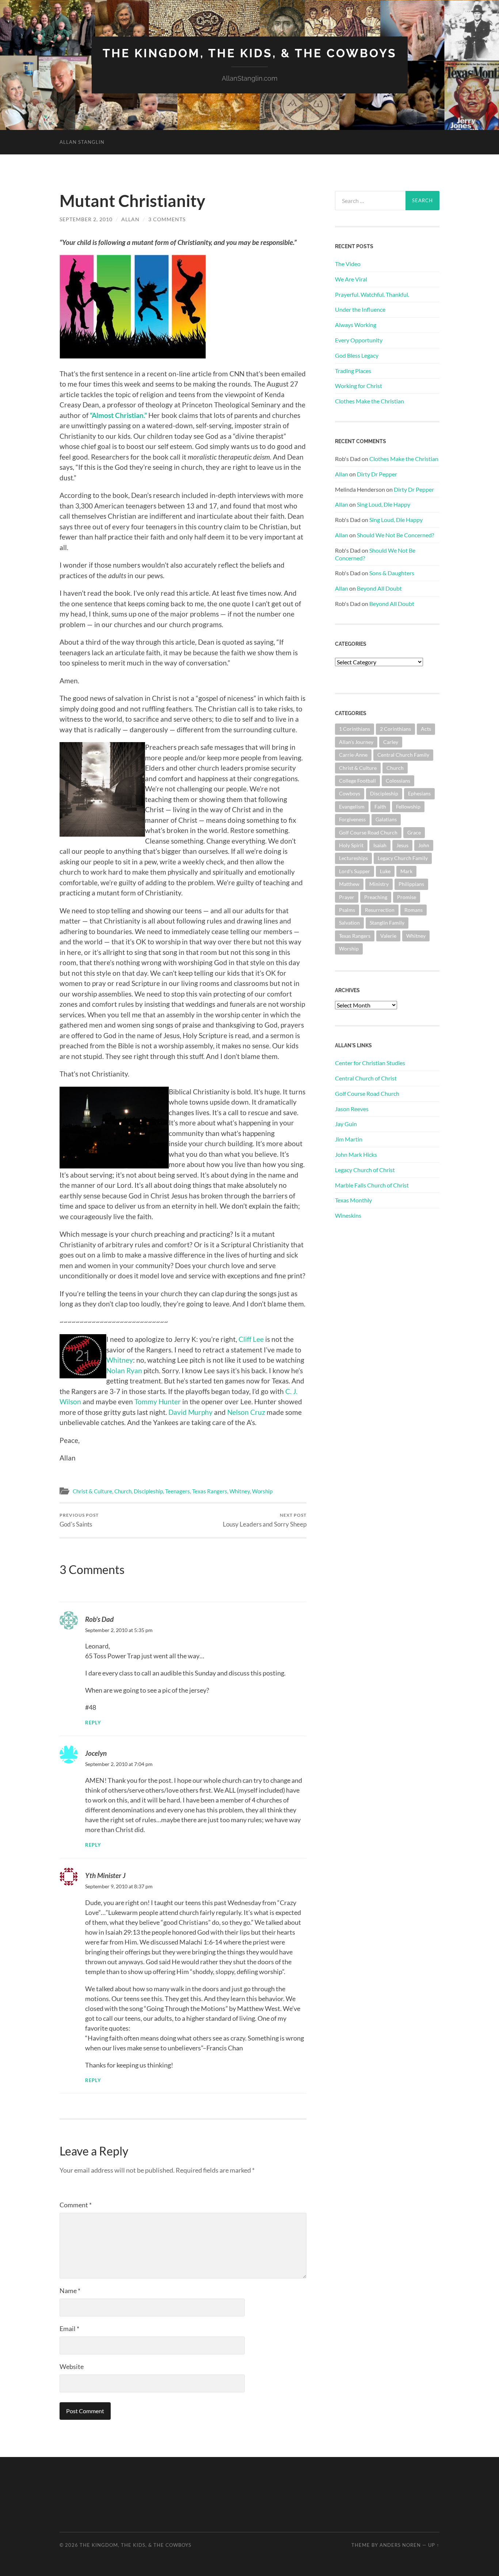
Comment (76, 2205)
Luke (385, 871)
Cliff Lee (251, 1339)
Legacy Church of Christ (365, 1170)
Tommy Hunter (158, 1402)
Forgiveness (352, 819)
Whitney (120, 1360)
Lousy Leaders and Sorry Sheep (265, 1520)
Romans (414, 910)
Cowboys (350, 793)
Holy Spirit (351, 845)
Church (123, 1491)
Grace (414, 832)
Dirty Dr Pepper (377, 474)
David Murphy (191, 1412)
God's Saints (79, 1520)
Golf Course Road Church (368, 832)
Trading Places (353, 371)
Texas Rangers (210, 1491)
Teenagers (178, 1491)
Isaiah (380, 845)
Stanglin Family (387, 923)
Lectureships (353, 858)
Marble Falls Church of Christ (372, 1185)
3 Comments (167, 219)
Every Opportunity (359, 340)
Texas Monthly (353, 1200)
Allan (130, 219)
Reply (93, 1723)
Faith (380, 807)
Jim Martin (349, 1139)
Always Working (356, 325)
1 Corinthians (355, 729)
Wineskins (348, 1215)
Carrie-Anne (353, 755)
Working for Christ (359, 386)
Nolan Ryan (124, 1370)
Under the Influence (360, 309)
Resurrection (380, 910)
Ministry (379, 884)
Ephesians (419, 793)
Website (72, 2366)
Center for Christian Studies (370, 1063)
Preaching (376, 897)
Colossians (398, 781)
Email (69, 2329)
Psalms (347, 910)
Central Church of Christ (366, 1078)
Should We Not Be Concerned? (395, 535)
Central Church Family (403, 755)
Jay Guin (346, 1124)
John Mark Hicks (356, 1154)
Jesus (402, 845)
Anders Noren (400, 2545)
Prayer (347, 897)
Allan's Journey (356, 742)
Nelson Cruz (246, 1412)
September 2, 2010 (86, 219)
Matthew (349, 884)
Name (70, 2291)
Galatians (386, 819)
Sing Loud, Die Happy (384, 504)
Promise (407, 897)
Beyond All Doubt (379, 588)
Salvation (349, 923)
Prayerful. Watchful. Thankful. (372, 294)
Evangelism (352, 807)
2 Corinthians (395, 729)
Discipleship (148, 1491)
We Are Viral (351, 279)
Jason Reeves (352, 1109)
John (424, 845)
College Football (357, 781)
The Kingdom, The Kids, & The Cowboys (250, 53)
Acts (426, 729)
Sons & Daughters (392, 573)
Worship (262, 1491)
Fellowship (408, 807)
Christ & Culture (92, 1491)
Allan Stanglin (82, 142)
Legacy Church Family (403, 858)
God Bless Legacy (357, 355)
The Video (348, 264)
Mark (406, 871)
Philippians (411, 884)
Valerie (388, 936)
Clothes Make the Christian (370, 401)
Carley (391, 742)
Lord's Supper (355, 871)
